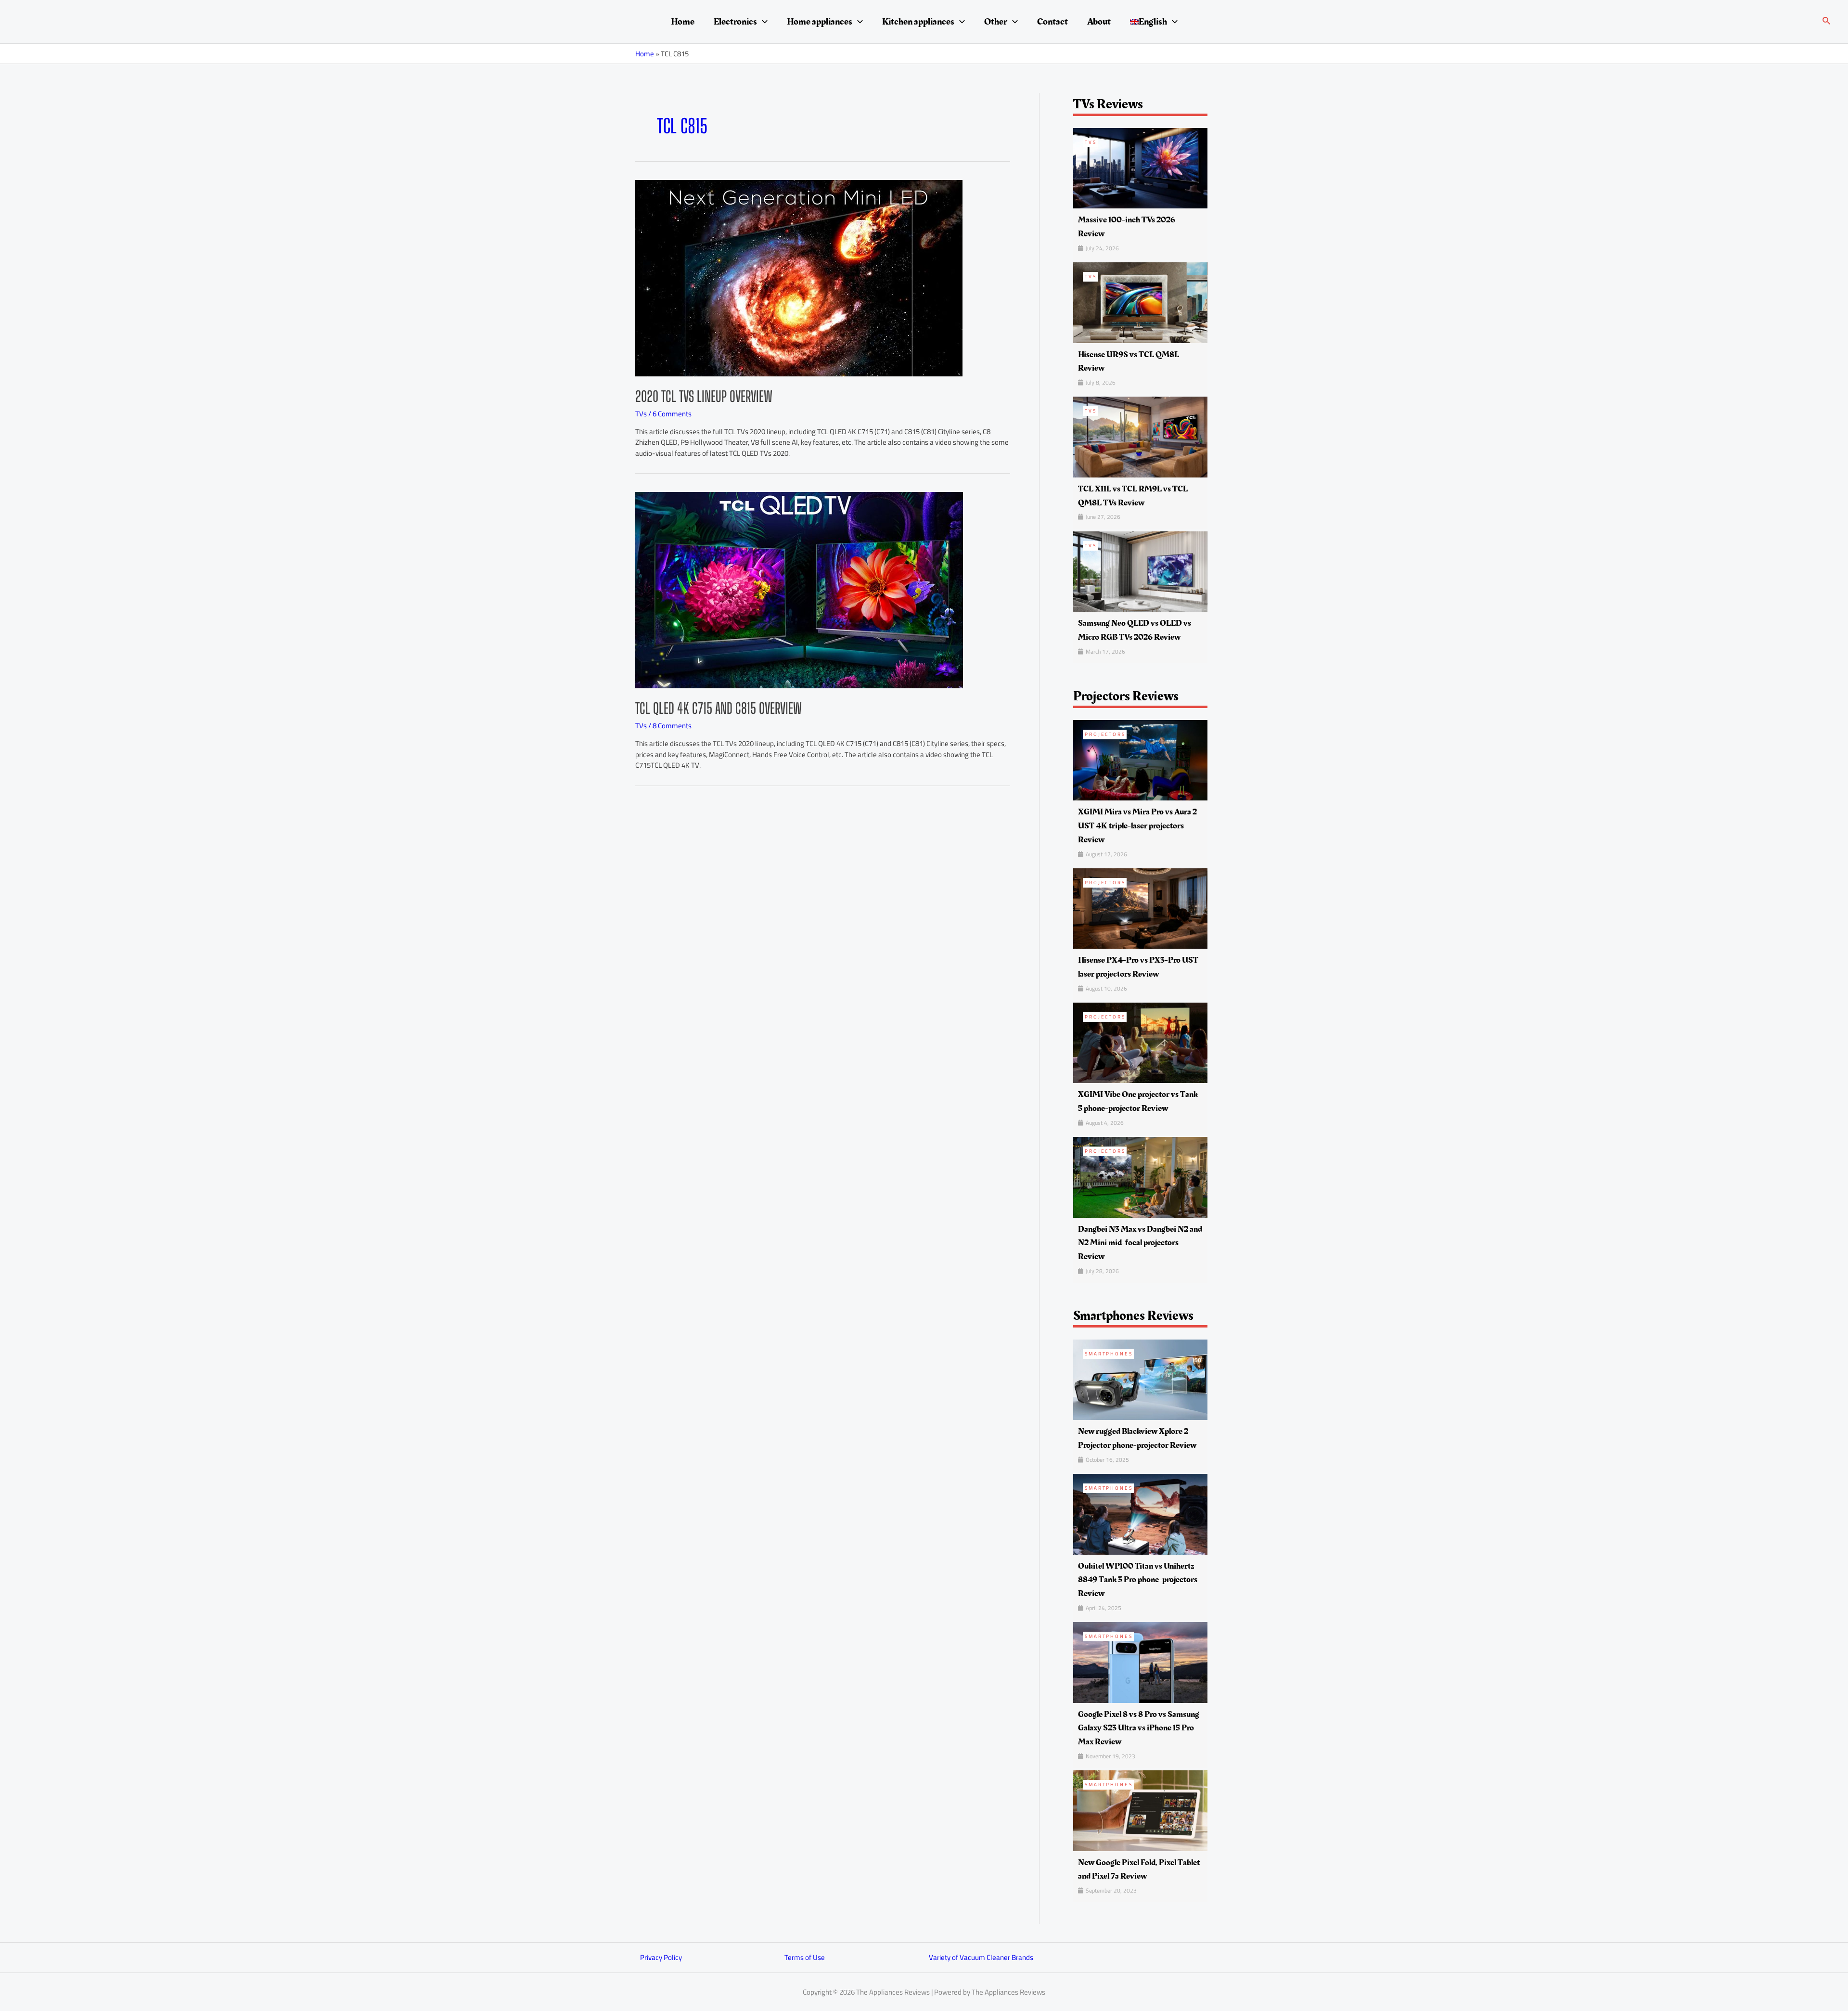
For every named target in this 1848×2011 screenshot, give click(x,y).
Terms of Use (805, 1957)
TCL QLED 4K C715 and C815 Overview (719, 708)
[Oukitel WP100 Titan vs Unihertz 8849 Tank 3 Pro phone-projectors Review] (1140, 1514)
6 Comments (672, 414)
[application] (762, 22)
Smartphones (1109, 1354)
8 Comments (672, 726)
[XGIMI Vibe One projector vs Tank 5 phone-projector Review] (1140, 1042)
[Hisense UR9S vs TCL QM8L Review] (1140, 302)
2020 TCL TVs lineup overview (704, 396)
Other (996, 22)
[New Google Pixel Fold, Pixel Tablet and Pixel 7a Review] (1140, 1810)
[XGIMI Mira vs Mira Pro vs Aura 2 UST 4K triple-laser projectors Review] (1140, 759)
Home (683, 22)
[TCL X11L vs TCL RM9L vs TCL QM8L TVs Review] (1140, 436)
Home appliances (820, 22)
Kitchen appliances (918, 22)
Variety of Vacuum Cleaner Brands (981, 1957)
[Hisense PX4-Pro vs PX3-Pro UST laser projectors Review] (1140, 908)
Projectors (1105, 734)
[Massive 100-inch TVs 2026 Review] (1140, 167)
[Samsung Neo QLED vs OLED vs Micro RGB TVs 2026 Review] (1140, 571)
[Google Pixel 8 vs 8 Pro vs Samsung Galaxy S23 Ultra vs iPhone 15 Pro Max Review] (1140, 1662)
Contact (1052, 22)
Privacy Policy (661, 1957)
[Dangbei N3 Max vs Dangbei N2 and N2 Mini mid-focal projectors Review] (1140, 1177)
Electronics (735, 22)
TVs (641, 414)
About (1099, 22)
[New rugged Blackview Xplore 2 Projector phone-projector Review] (1140, 1379)
